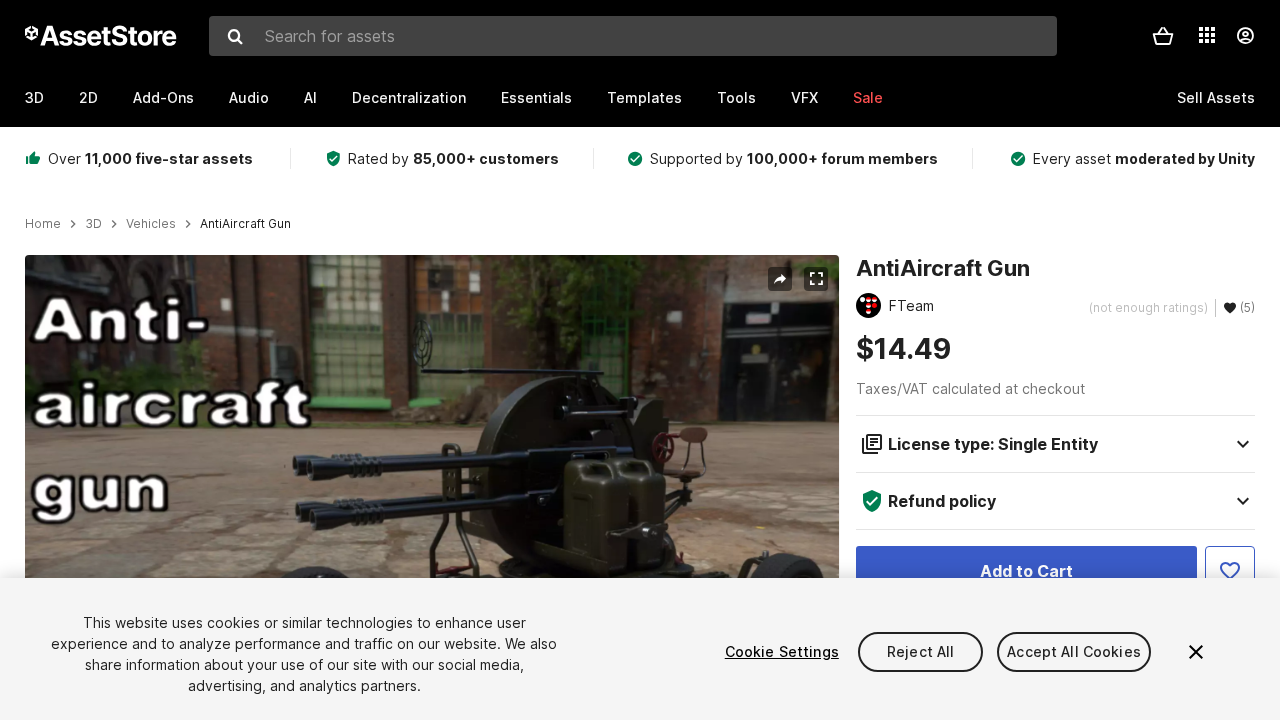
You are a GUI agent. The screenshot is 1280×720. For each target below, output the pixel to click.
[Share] (780, 279)
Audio (249, 97)
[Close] (1196, 652)
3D (34, 97)
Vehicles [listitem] (151, 224)
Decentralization (409, 97)
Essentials (536, 97)
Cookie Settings (782, 651)
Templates (644, 97)
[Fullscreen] (816, 279)
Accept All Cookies (1074, 651)
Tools (736, 97)
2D (88, 97)
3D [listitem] (93, 224)
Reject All (920, 651)
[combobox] (633, 36)
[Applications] (1207, 35)
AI (310, 97)
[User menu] (1245, 36)
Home (43, 224)
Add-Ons (163, 97)
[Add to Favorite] (1230, 571)
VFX (804, 97)
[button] (1163, 36)
